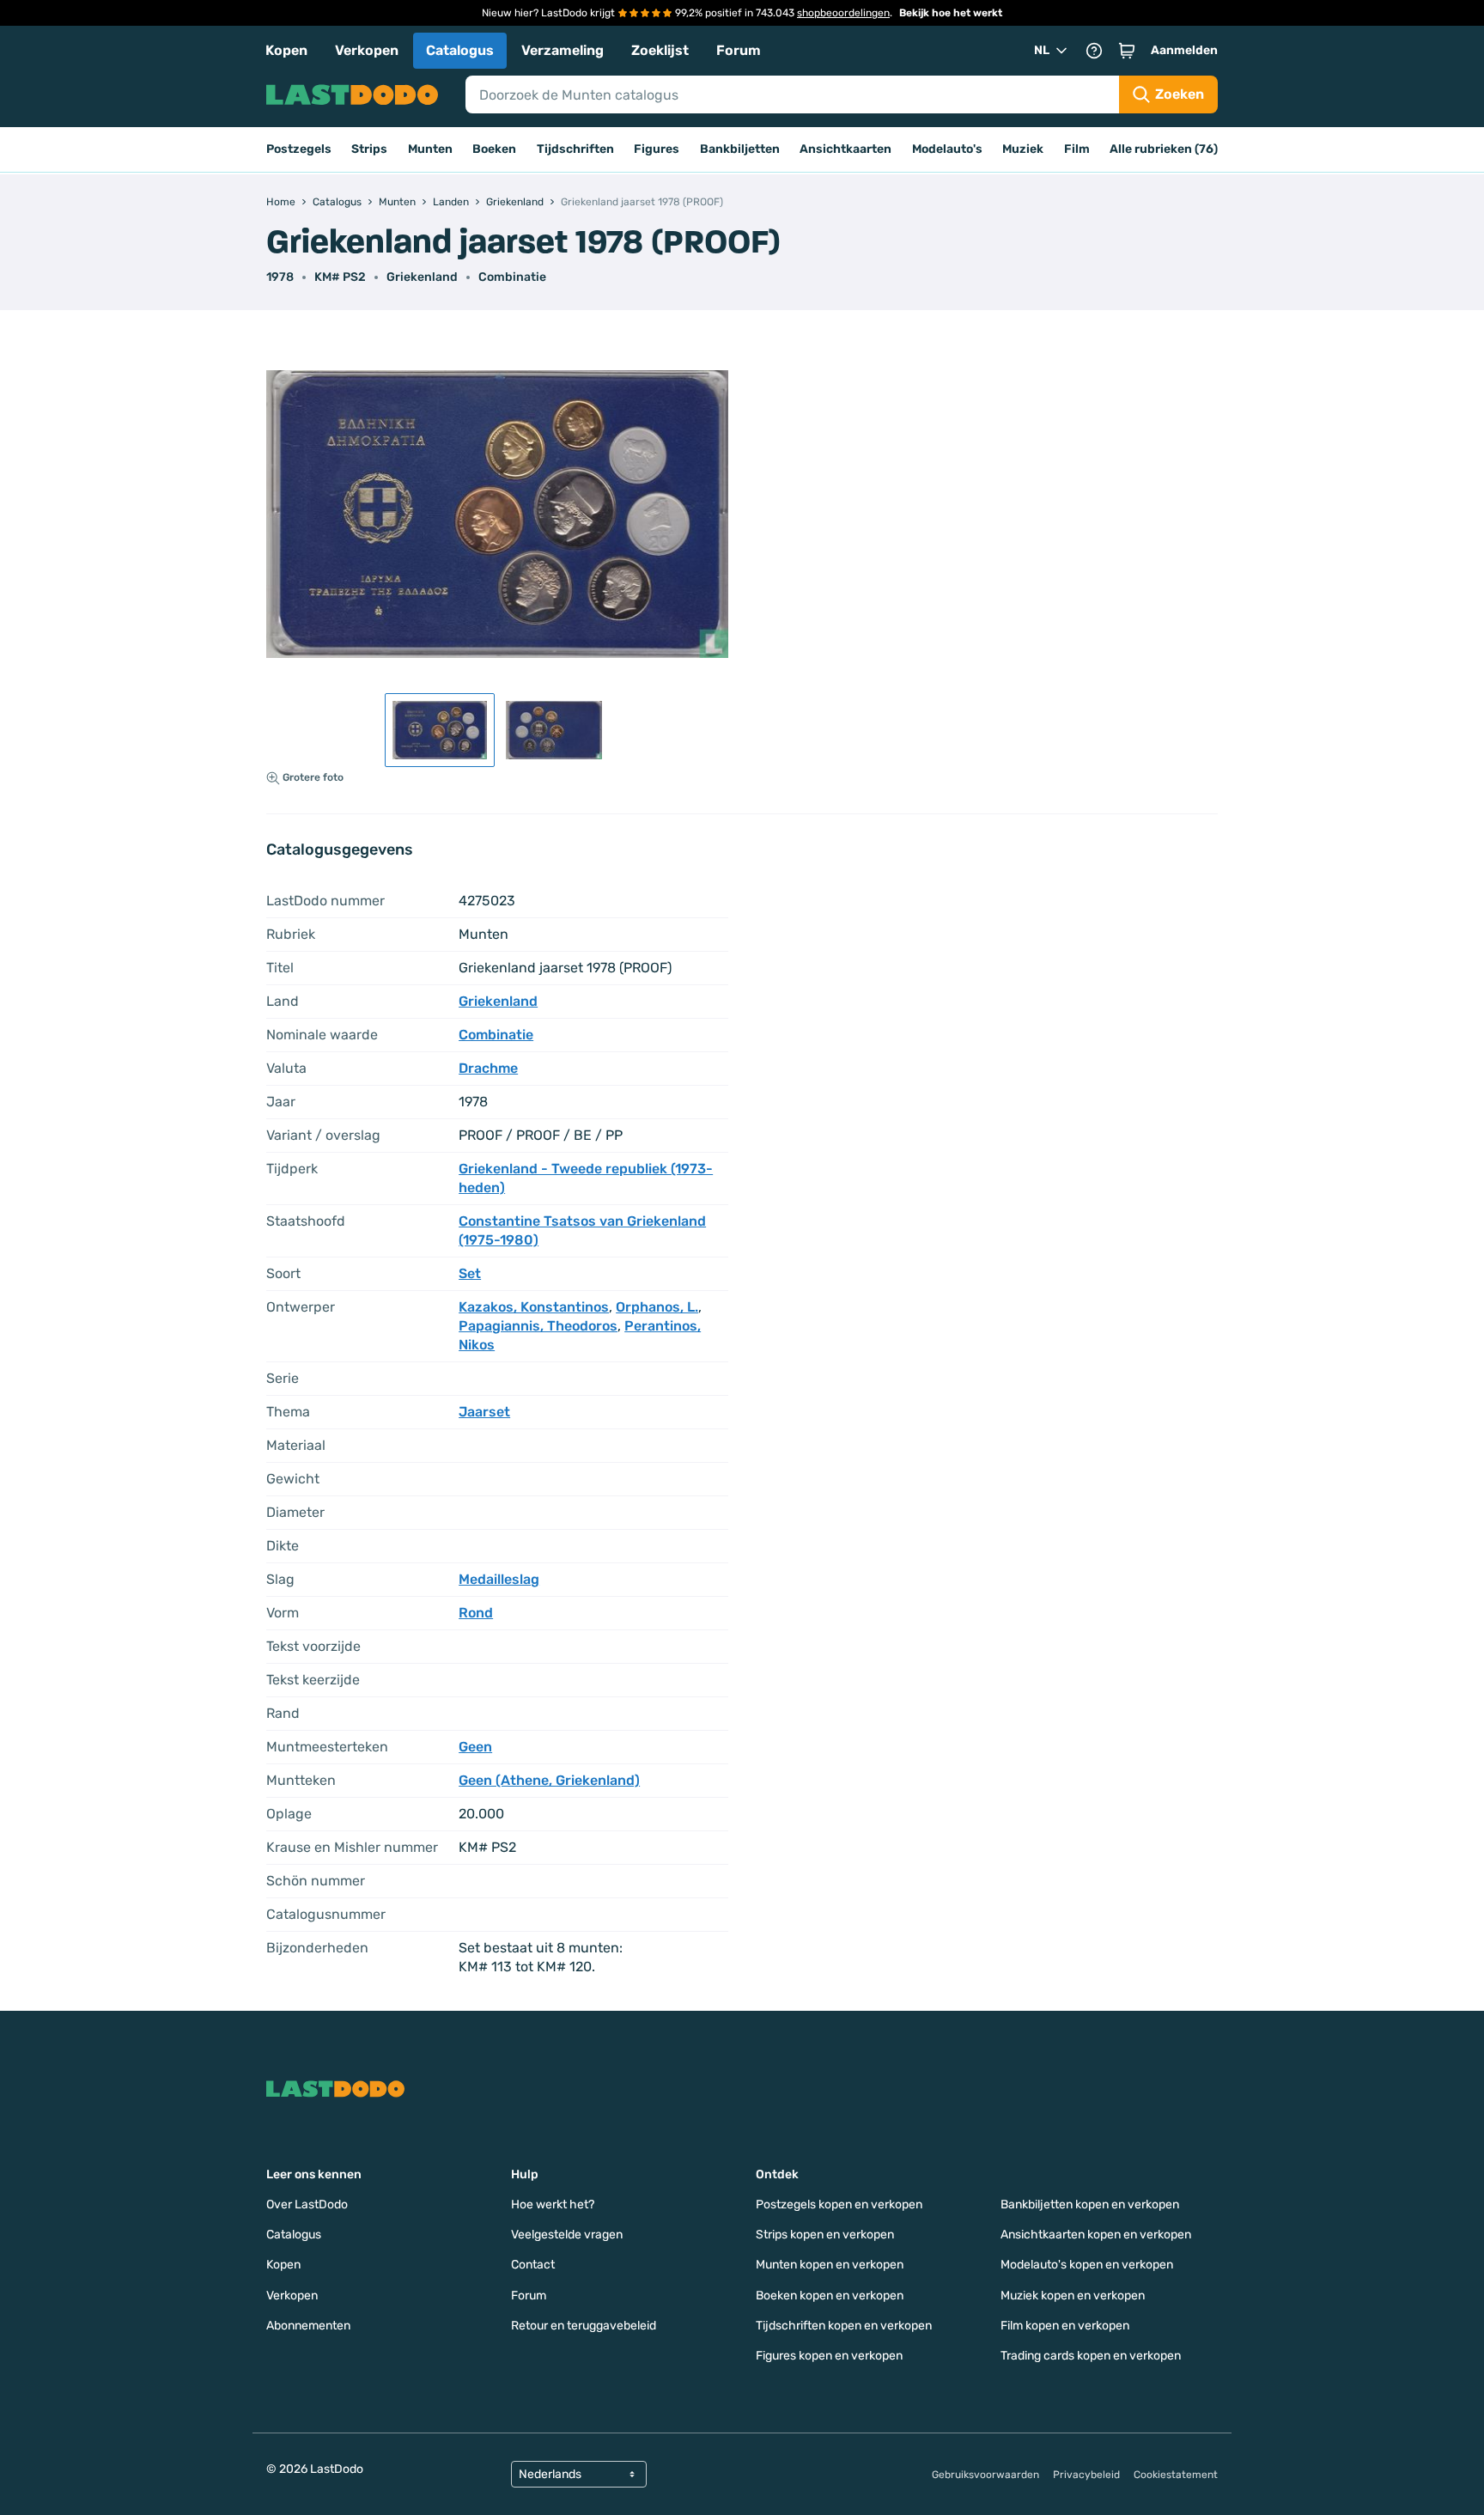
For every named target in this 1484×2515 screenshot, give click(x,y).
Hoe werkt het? (553, 2204)
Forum (739, 50)
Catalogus (460, 50)
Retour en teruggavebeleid (584, 2326)
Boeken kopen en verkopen (830, 2296)
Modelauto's (947, 149)
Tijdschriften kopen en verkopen (844, 2326)
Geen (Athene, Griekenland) (549, 1780)
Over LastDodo (307, 2204)
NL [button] (1042, 50)
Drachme (488, 1068)
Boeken (494, 149)
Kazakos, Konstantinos (534, 1307)
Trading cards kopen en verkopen (1091, 2356)
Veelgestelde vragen (567, 2235)
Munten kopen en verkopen (830, 2265)
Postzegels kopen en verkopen (839, 2204)
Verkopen (367, 50)
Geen (475, 1747)
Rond (476, 1613)
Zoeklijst (660, 50)
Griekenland (422, 277)
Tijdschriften (575, 149)
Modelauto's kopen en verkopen (1087, 2265)
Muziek (1023, 149)
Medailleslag (499, 1579)
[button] (1127, 51)
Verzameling (563, 50)
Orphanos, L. (657, 1307)
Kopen (286, 50)
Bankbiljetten (740, 149)
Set (470, 1273)
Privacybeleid (1086, 2475)
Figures (657, 149)
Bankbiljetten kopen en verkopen (1090, 2204)
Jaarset (484, 1412)
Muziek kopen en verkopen (1073, 2296)
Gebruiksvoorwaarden (985, 2475)
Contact (533, 2265)
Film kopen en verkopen (1065, 2326)
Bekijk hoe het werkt (951, 13)
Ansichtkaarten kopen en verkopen (1096, 2235)
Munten (430, 149)
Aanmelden (1184, 50)
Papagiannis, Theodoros (538, 1326)
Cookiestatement (1176, 2475)
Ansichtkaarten (845, 149)
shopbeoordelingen (843, 13)
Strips (369, 149)
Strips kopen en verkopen (825, 2235)
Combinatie (512, 277)
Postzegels (299, 149)
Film (1077, 149)
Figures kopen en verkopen (829, 2356)
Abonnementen (308, 2326)
